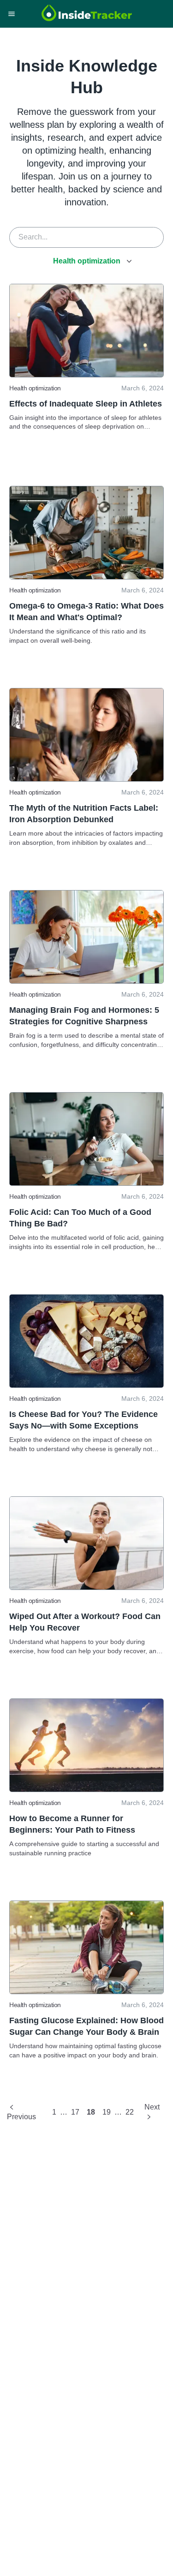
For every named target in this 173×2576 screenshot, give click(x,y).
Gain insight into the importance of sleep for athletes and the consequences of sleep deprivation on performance (85, 423)
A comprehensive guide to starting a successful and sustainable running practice (84, 1848)
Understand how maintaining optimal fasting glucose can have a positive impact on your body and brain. (85, 2050)
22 (130, 2112)
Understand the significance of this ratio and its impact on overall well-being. (78, 636)
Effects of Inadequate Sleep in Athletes (86, 404)
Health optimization (35, 388)
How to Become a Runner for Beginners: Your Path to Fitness (72, 1824)
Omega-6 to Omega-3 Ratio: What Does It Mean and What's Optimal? (86, 612)
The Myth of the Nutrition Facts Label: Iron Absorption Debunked (84, 814)
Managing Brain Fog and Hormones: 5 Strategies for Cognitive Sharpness (84, 1016)
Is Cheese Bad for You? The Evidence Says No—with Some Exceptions (84, 1420)
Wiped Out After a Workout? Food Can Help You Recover (85, 1622)
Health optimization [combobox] (87, 261)
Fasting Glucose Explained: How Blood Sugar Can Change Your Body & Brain (86, 2026)
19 (107, 2112)
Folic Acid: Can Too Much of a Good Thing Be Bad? (80, 1218)
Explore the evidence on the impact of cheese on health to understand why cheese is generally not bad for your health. (81, 1445)
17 (75, 2112)
